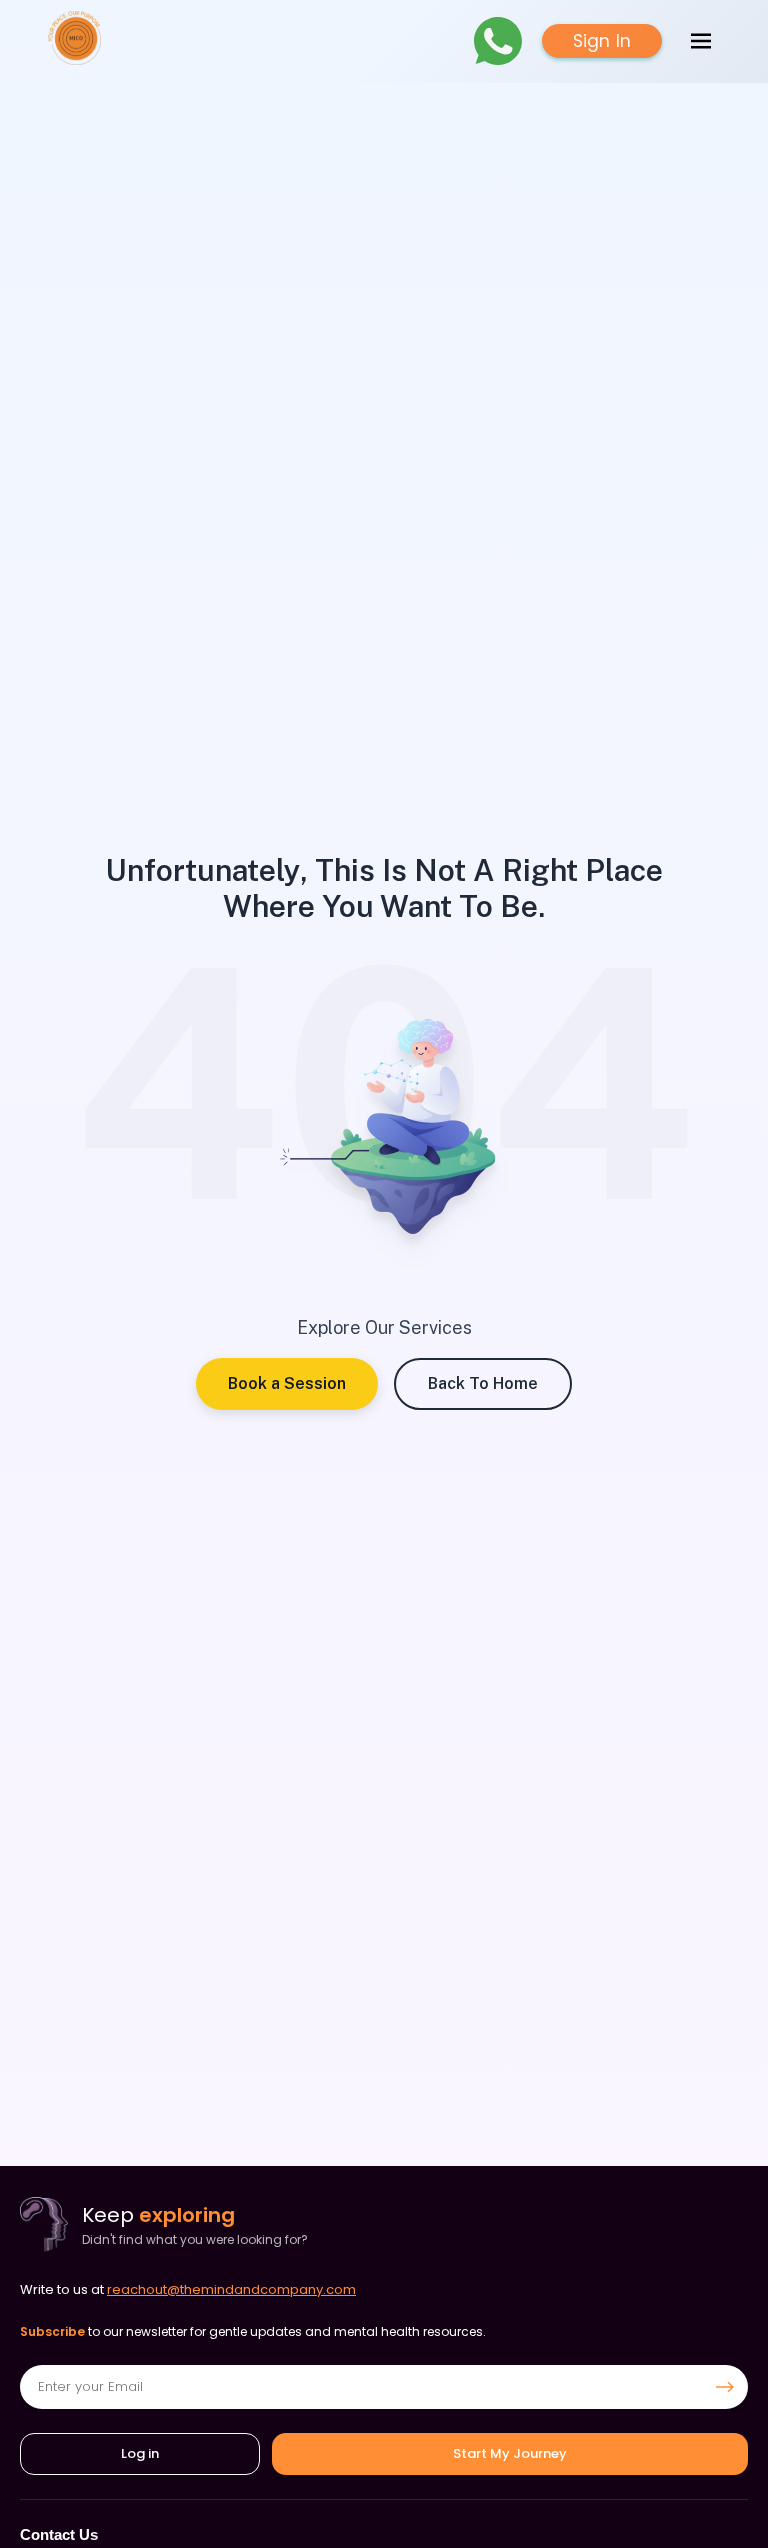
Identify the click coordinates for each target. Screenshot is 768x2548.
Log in (140, 2453)
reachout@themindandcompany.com (231, 2289)
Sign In (602, 41)
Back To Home (483, 1383)
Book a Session (287, 1383)
